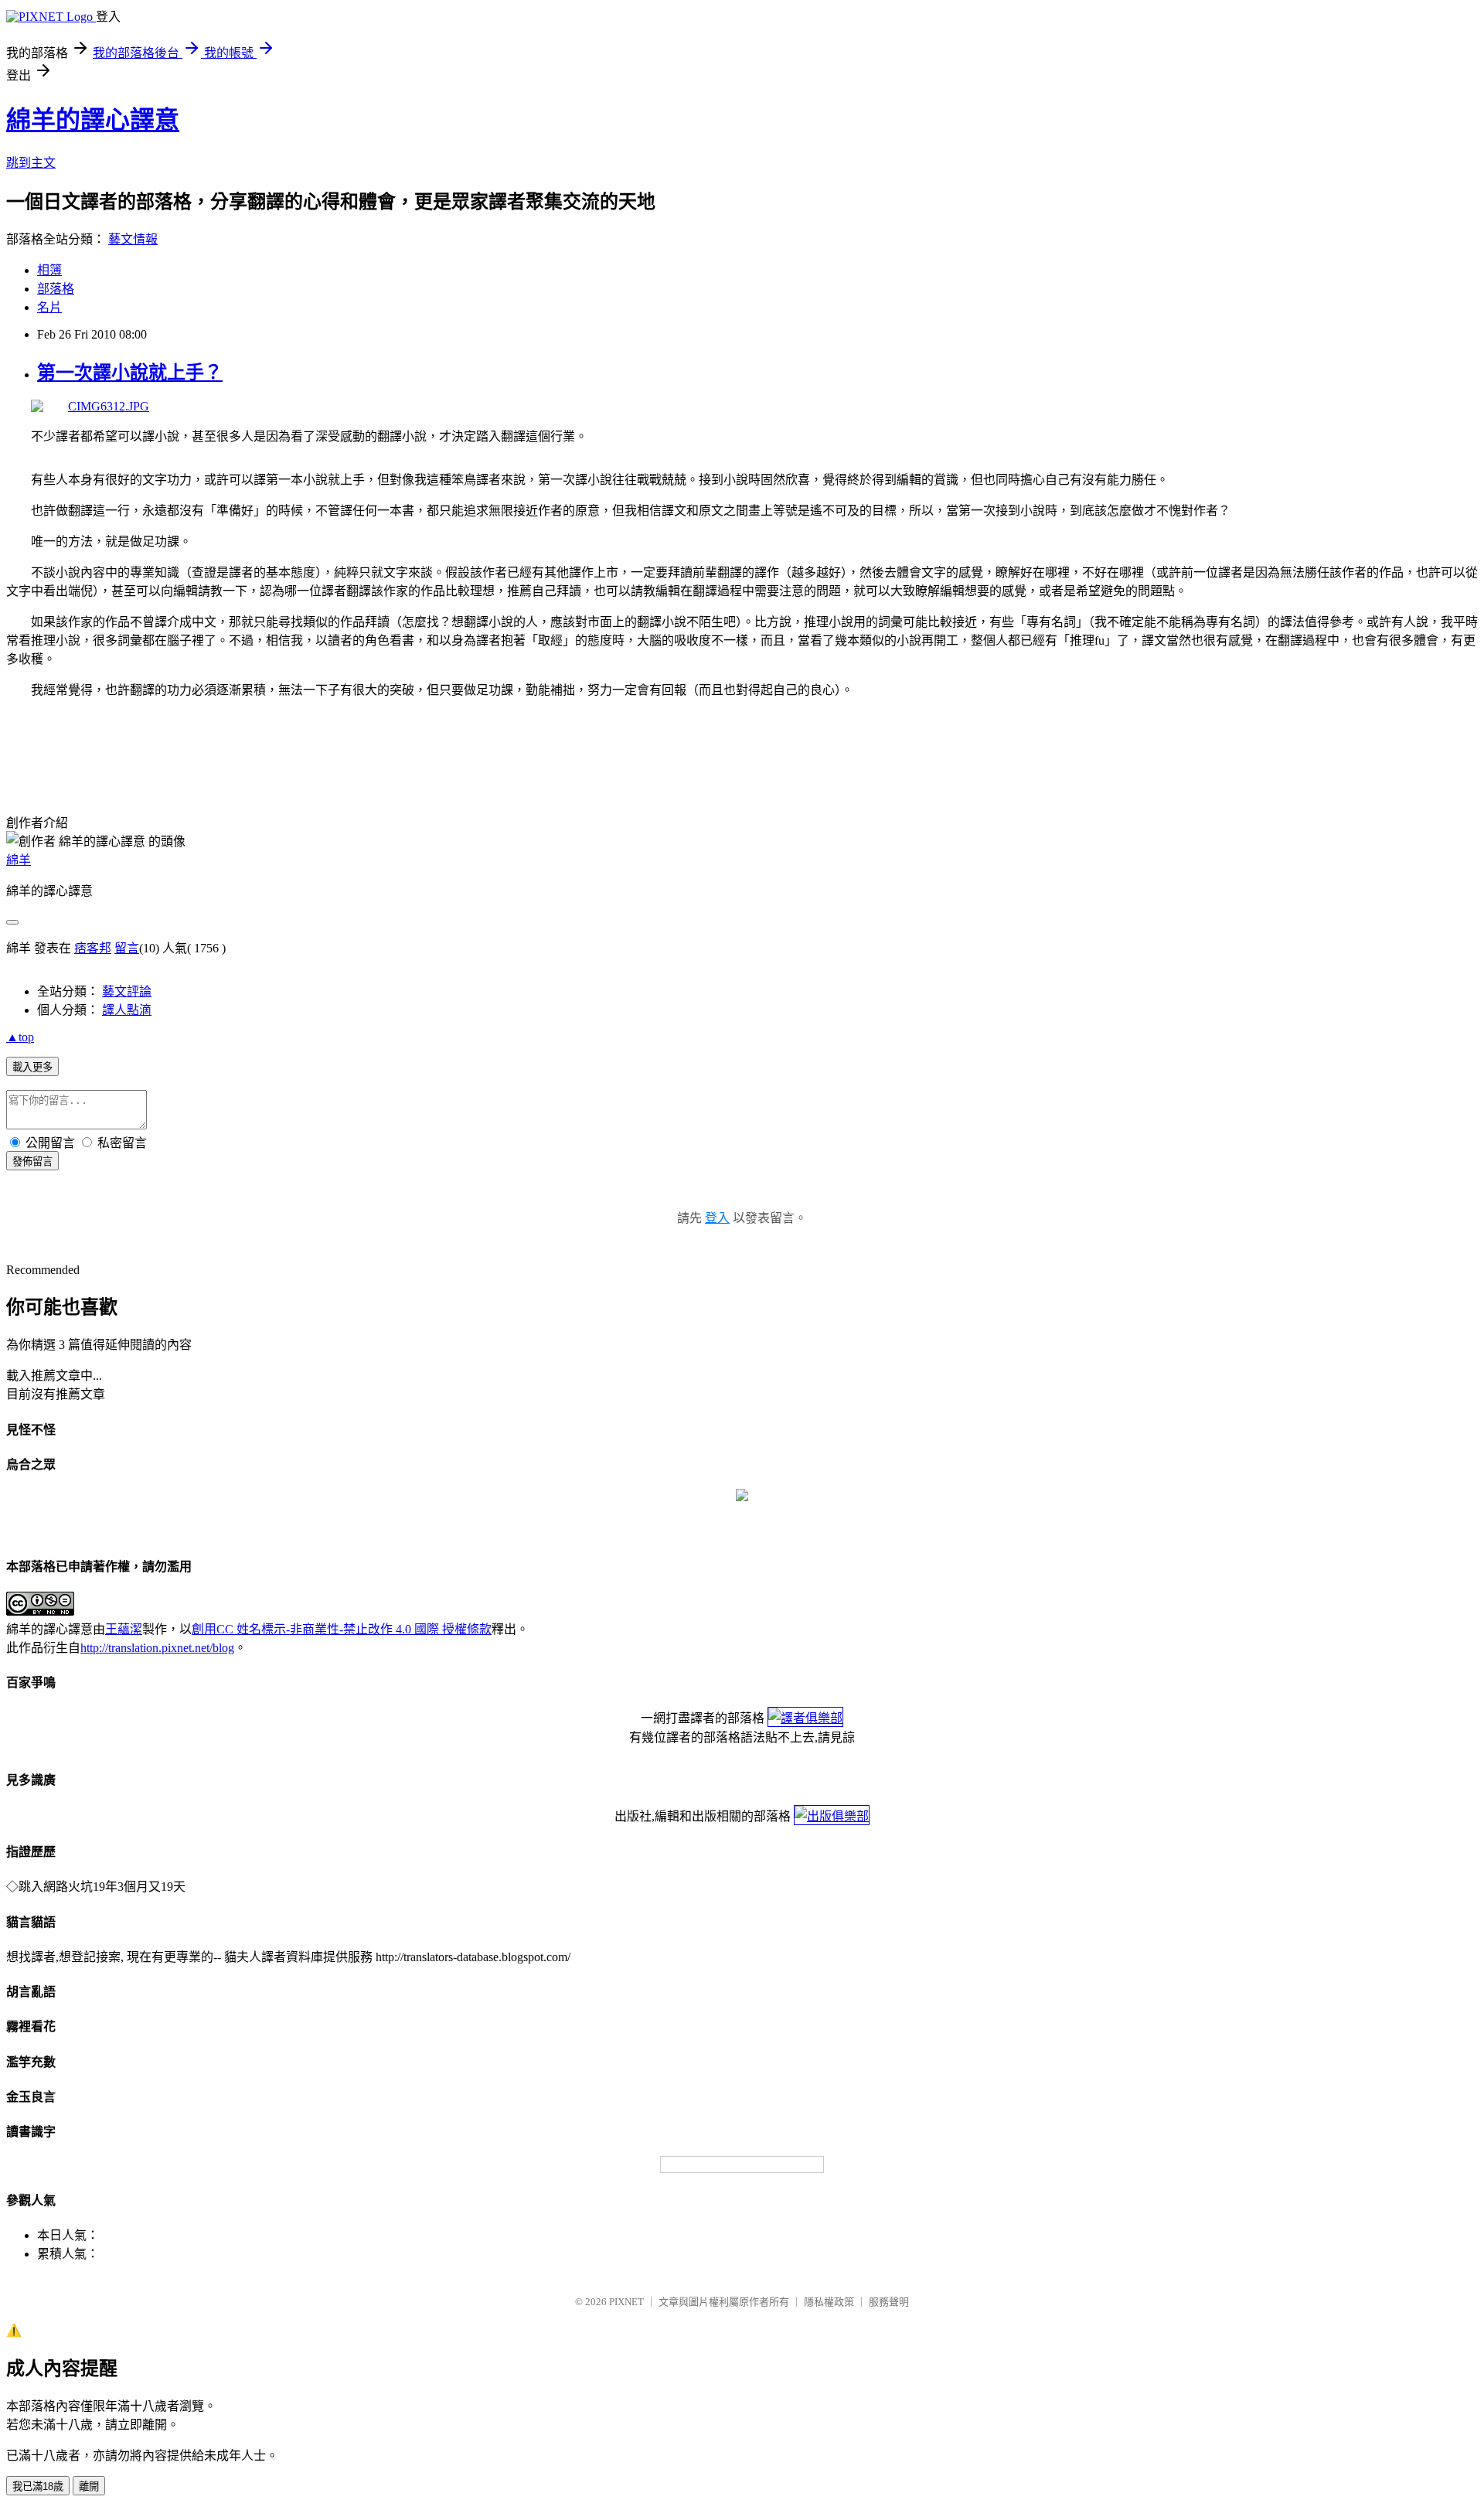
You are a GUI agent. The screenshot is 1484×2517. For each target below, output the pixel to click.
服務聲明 (889, 2302)
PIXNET (626, 2302)
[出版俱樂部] (832, 1816)
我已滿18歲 (38, 2486)
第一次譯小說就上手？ (130, 373)
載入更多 (32, 1067)
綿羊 (19, 860)
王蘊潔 (124, 1629)
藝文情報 (133, 239)
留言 (127, 948)
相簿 (49, 270)
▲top (20, 1037)
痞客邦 (93, 948)
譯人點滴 (127, 1010)
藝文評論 (127, 991)
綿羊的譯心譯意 (93, 120)
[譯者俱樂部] (805, 1718)
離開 (89, 2486)
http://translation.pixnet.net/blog (157, 1648)
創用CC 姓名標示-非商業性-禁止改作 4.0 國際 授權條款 (342, 1629)
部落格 (56, 289)
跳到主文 (31, 163)
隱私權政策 (829, 2302)
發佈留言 (32, 1161)
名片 (49, 307)
